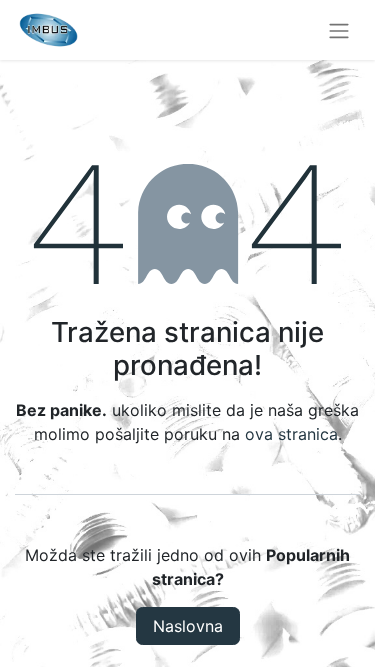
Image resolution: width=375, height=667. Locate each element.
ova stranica (291, 434)
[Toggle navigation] (339, 30)
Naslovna (188, 626)
